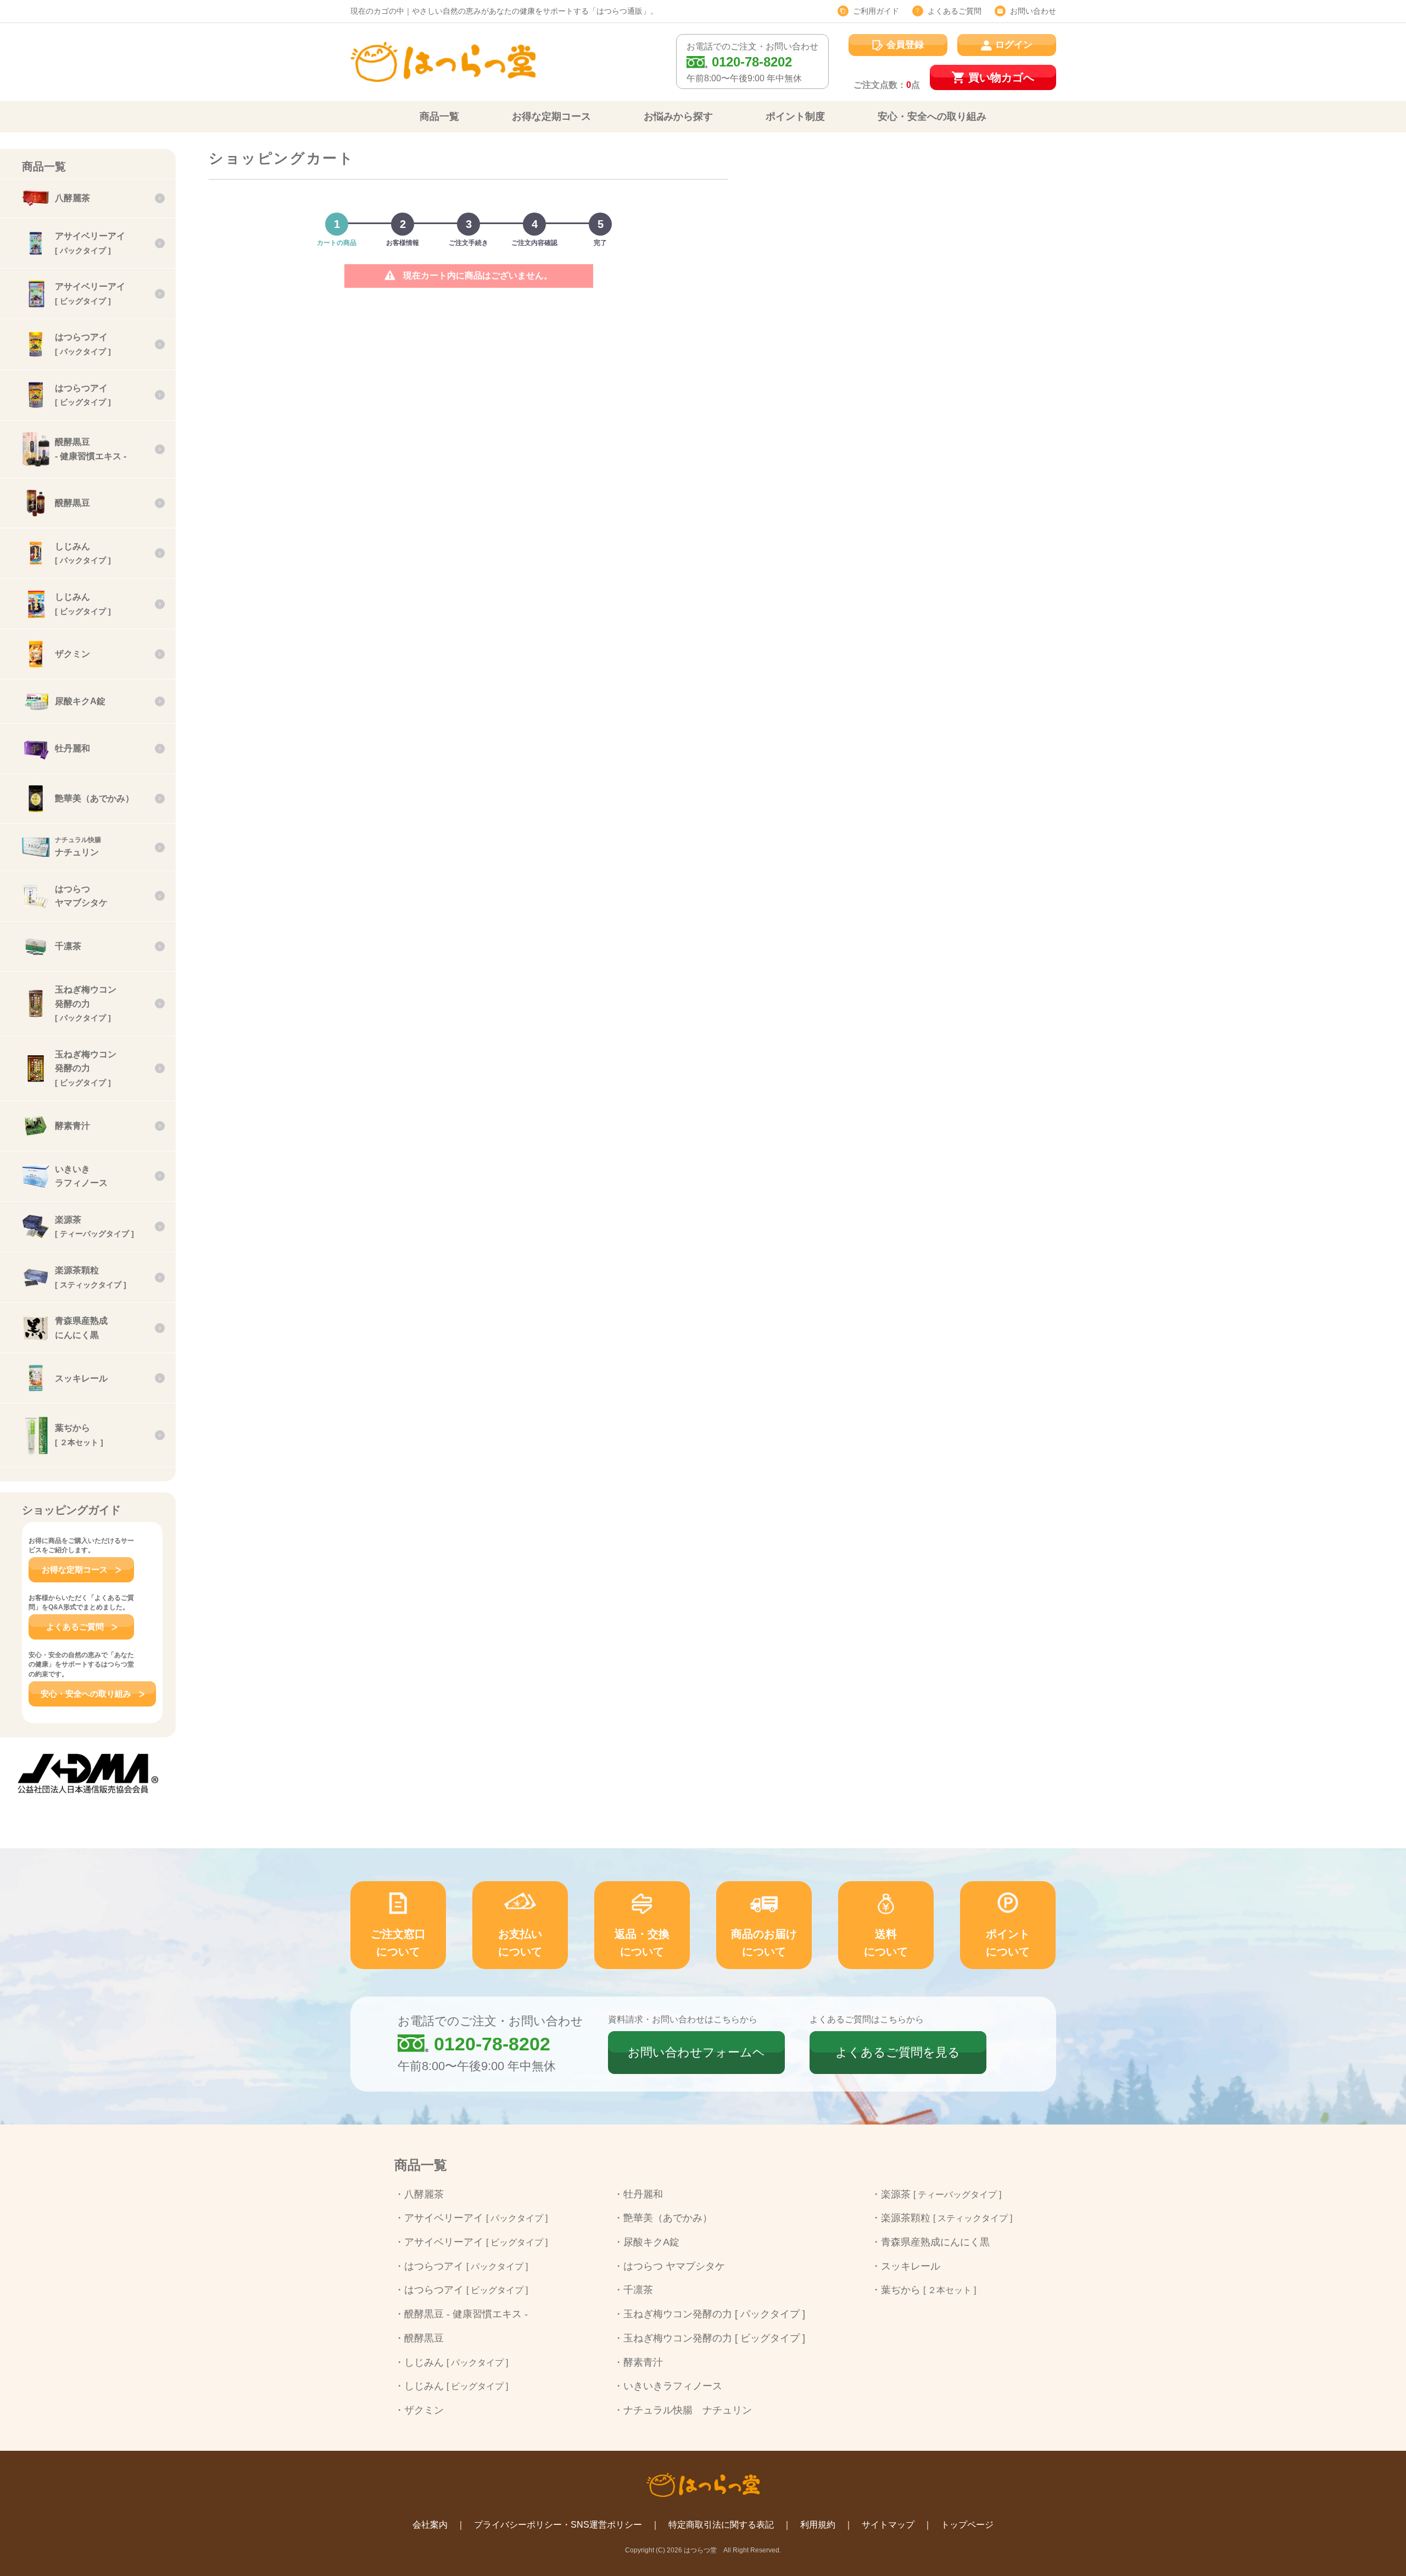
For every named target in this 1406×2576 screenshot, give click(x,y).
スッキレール (911, 2266)
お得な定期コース (551, 116)
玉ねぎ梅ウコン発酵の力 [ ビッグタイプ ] (714, 2338)
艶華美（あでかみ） (668, 2218)
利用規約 (818, 2525)
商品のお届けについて (764, 1943)
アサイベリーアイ (476, 2218)
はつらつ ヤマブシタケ (674, 2266)
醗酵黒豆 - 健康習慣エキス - (466, 2314)
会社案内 (430, 2525)
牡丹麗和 (643, 2194)
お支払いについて (520, 1943)
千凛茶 (638, 2290)
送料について (886, 1943)
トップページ (967, 2525)
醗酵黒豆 (424, 2338)
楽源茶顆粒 (947, 2218)
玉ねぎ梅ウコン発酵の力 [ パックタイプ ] (714, 2314)
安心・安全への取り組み (932, 116)
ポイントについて (1008, 1943)
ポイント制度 (795, 116)
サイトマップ (888, 2525)
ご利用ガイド (876, 11)
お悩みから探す (678, 116)
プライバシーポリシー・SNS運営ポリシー (558, 2525)
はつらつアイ (466, 2266)
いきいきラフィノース (673, 2386)
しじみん (456, 2362)
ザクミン (424, 2410)
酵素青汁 (643, 2362)
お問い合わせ (1033, 11)
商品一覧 (439, 116)
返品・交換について (642, 1943)
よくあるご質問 (955, 11)
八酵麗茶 (424, 2194)
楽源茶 (941, 2194)
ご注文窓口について (398, 1943)
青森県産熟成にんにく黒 (935, 2242)
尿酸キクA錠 (651, 2242)
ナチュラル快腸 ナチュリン (688, 2410)
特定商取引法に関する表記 (721, 2525)
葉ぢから (928, 2290)
